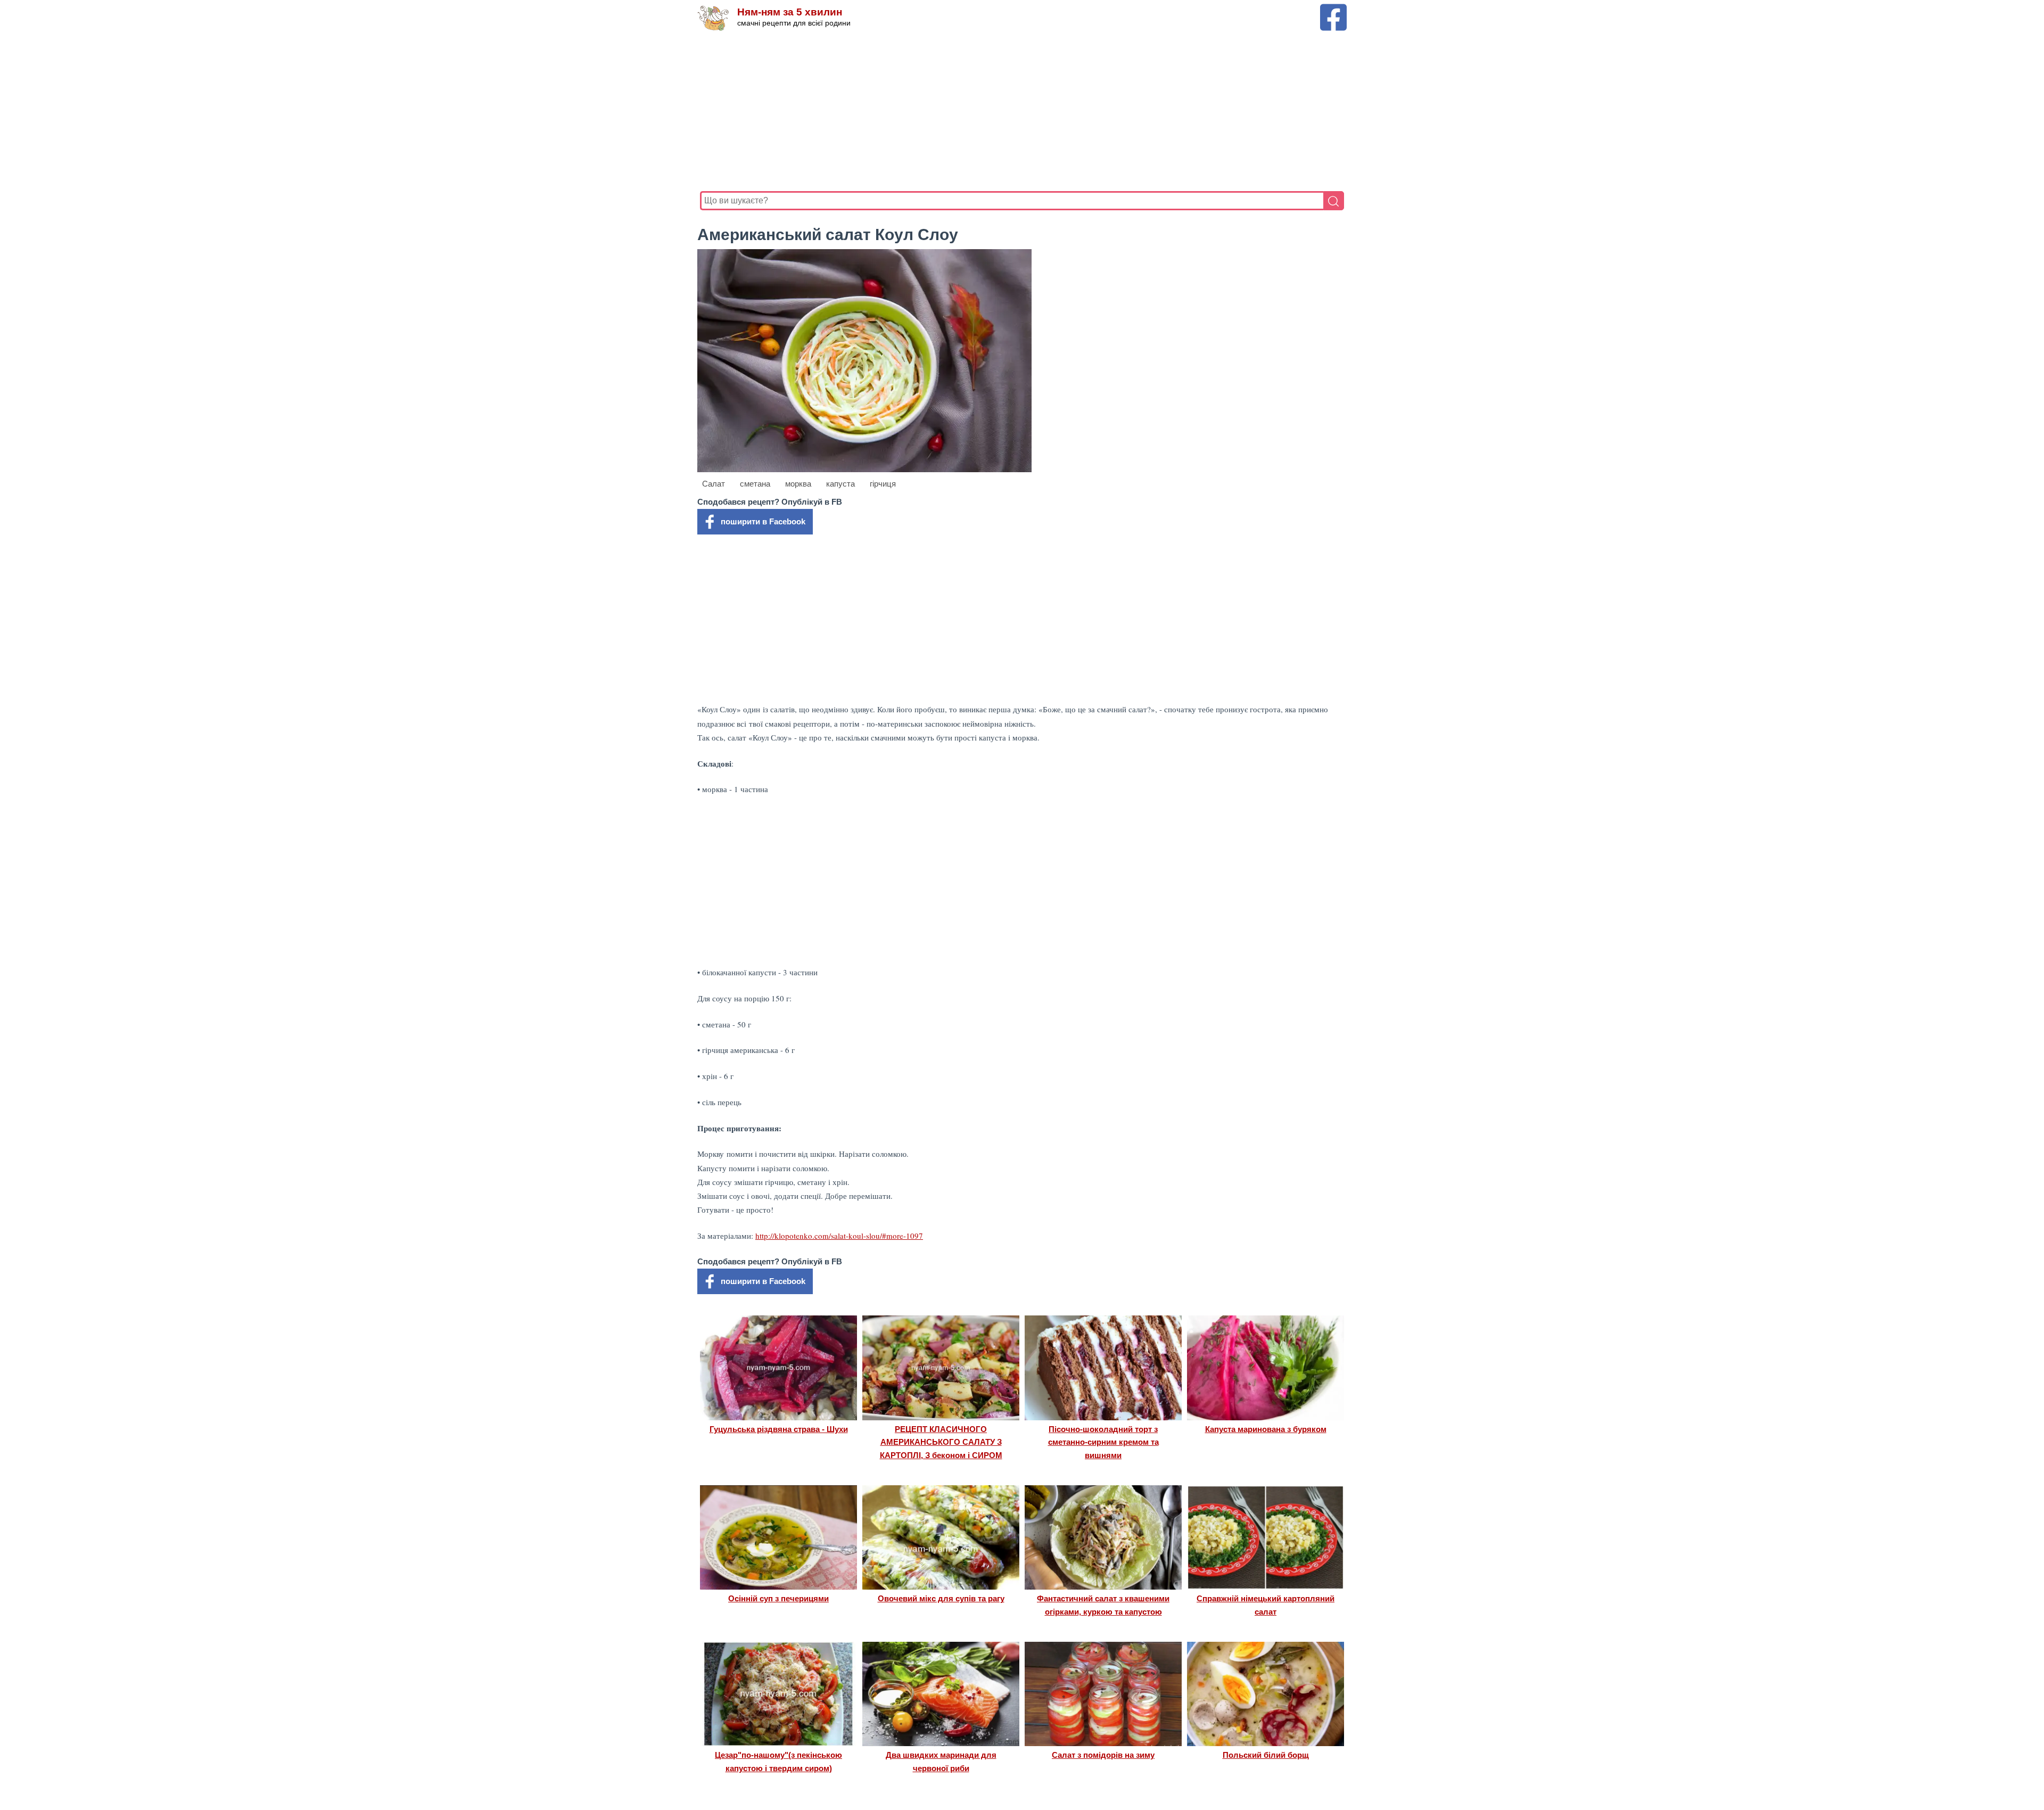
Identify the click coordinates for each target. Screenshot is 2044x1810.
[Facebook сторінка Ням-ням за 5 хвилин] (1333, 9)
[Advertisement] (1019, 111)
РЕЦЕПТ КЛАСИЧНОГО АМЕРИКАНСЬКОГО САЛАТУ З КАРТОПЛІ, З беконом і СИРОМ (941, 1442)
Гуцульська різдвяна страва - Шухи (779, 1429)
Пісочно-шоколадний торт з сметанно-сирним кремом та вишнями (1103, 1442)
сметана (755, 484)
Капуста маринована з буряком (1266, 1429)
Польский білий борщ (1266, 1755)
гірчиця (883, 484)
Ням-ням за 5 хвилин (790, 12)
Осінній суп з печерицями (778, 1598)
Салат (714, 484)
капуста (840, 484)
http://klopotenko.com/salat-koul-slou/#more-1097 (839, 1236)
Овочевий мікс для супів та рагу (941, 1598)
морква (798, 484)
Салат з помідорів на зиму (1103, 1755)
